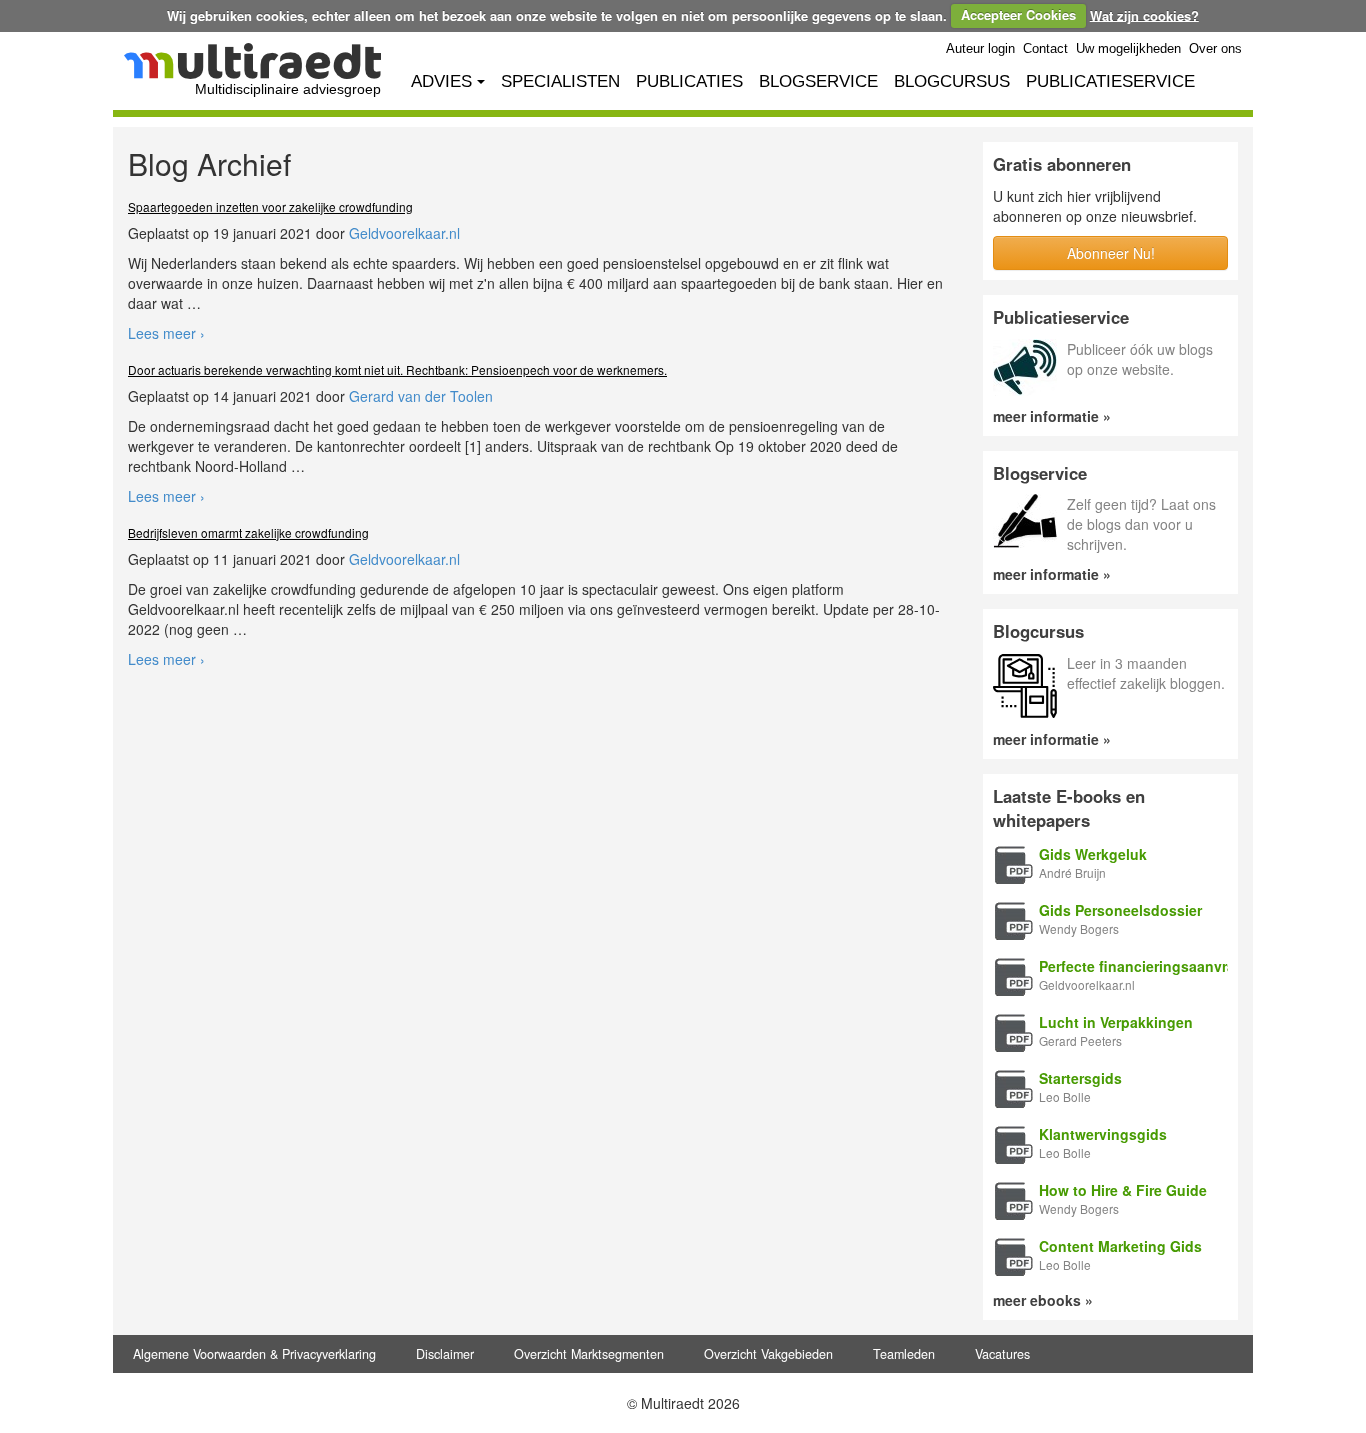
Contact (1045, 49)
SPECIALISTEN (560, 81)
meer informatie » (1052, 416)
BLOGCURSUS (952, 81)
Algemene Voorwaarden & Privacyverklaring (254, 1354)
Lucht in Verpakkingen (1116, 1022)
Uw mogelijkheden (1128, 49)
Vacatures (1002, 1354)
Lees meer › (166, 333)
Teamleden (904, 1354)
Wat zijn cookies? (1144, 14)
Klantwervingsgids (1103, 1134)
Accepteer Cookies (1018, 14)
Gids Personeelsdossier (1120, 910)
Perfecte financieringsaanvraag (1145, 966)
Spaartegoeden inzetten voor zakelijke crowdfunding (270, 206)
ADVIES (441, 81)
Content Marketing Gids (1120, 1246)
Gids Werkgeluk (1093, 854)
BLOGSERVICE (818, 81)
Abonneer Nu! (1111, 253)
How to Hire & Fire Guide (1123, 1190)
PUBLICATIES (689, 81)
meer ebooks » (1043, 1300)
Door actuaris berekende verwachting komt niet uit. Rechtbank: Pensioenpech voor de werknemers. (397, 369)
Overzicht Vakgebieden (768, 1354)
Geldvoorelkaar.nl (404, 233)
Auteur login (980, 49)
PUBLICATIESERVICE (1110, 81)
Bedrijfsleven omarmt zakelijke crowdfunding (248, 532)
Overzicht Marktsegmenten (589, 1354)
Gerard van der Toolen (421, 396)
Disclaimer (445, 1354)
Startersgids (1080, 1078)
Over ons (1215, 49)
